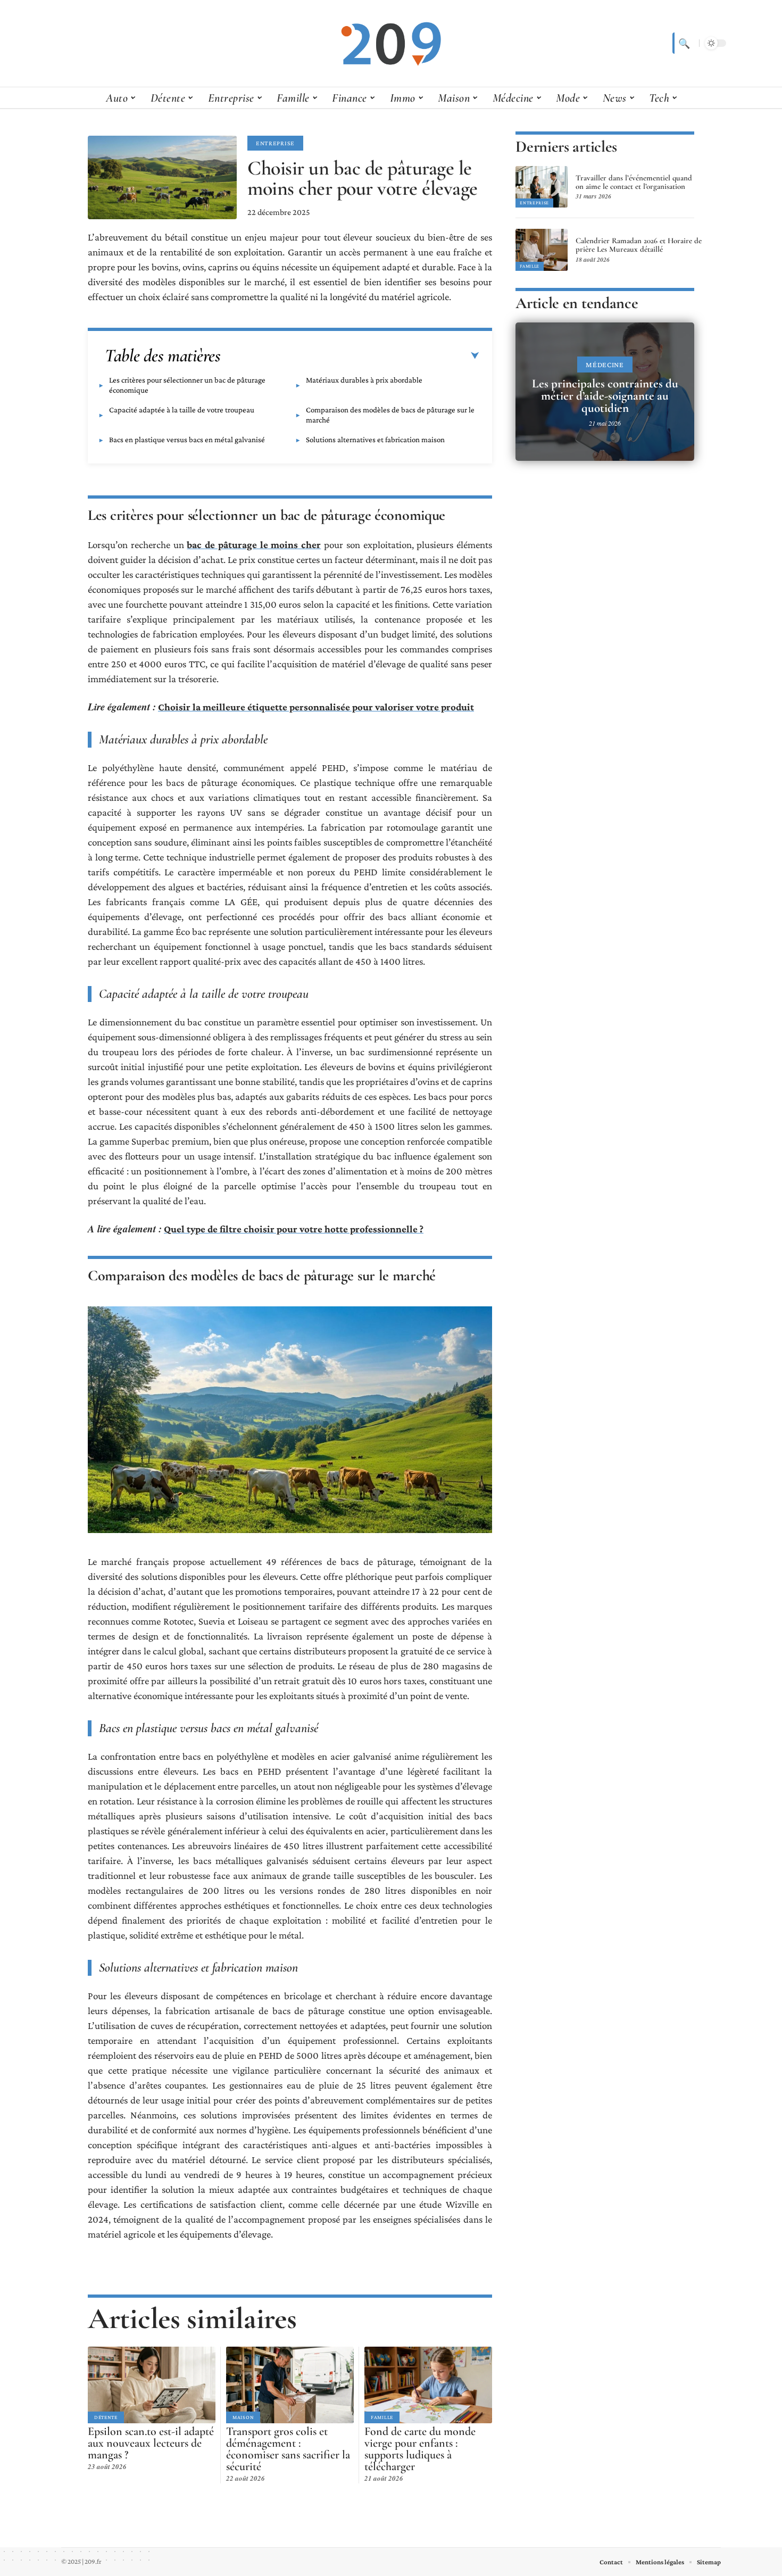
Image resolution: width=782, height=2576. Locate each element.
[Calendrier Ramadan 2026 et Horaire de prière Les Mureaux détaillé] (542, 250)
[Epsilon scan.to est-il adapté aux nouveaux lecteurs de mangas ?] (152, 2385)
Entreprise (275, 143)
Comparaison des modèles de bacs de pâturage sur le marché (390, 415)
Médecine (605, 365)
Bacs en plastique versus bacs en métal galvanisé (187, 440)
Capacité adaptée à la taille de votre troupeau (182, 410)
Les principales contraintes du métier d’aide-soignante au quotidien (605, 396)
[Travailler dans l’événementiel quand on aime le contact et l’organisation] (542, 187)
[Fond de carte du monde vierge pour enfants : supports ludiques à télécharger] (428, 2385)
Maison (243, 2417)
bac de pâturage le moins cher (254, 545)
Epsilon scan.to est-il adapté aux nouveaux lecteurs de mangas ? (151, 2443)
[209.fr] (391, 43)
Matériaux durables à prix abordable (364, 380)
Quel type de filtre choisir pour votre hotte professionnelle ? (294, 1229)
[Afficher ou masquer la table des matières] (350, 356)
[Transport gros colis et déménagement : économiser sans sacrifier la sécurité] (290, 2385)
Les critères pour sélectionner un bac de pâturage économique (187, 385)
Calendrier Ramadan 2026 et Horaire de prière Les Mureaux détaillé (639, 245)
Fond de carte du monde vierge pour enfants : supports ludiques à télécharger (420, 2449)
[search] (683, 43)
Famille (382, 2417)
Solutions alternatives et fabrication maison (375, 440)
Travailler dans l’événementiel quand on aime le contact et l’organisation (634, 182)
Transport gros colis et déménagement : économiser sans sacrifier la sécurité (288, 2449)
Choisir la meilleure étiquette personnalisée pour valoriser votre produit (316, 707)
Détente (106, 2417)
